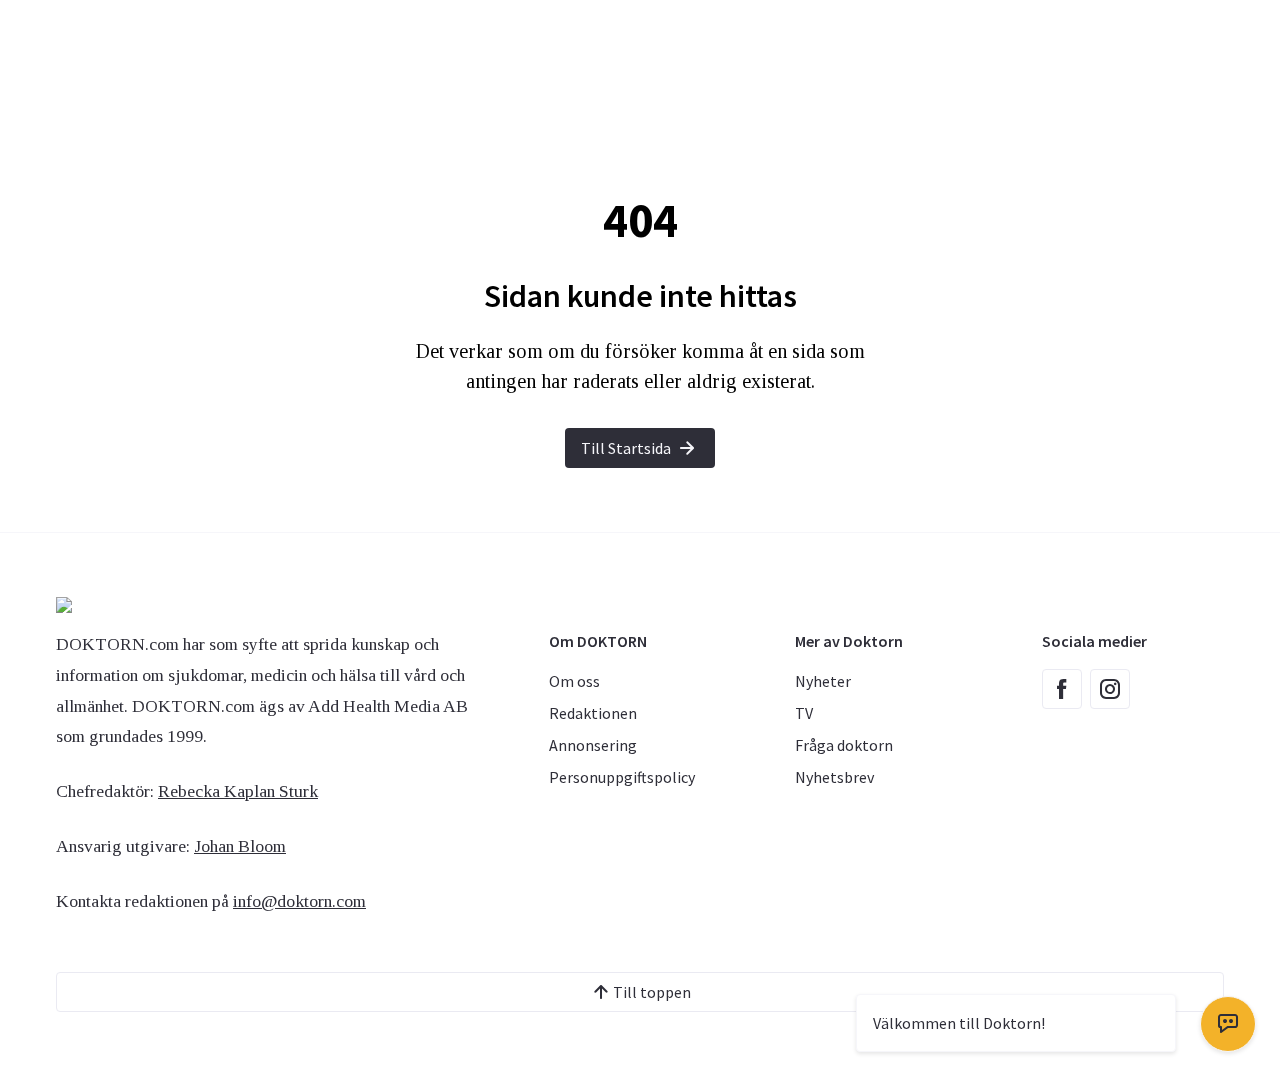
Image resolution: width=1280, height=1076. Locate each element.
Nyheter (823, 681)
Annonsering (593, 745)
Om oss (574, 681)
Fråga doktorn (844, 745)
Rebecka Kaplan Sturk (238, 791)
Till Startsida (626, 448)
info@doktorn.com (299, 901)
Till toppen (652, 992)
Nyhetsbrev (834, 777)
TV (804, 713)
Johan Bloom (240, 846)
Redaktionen (593, 713)
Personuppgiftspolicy (622, 777)
